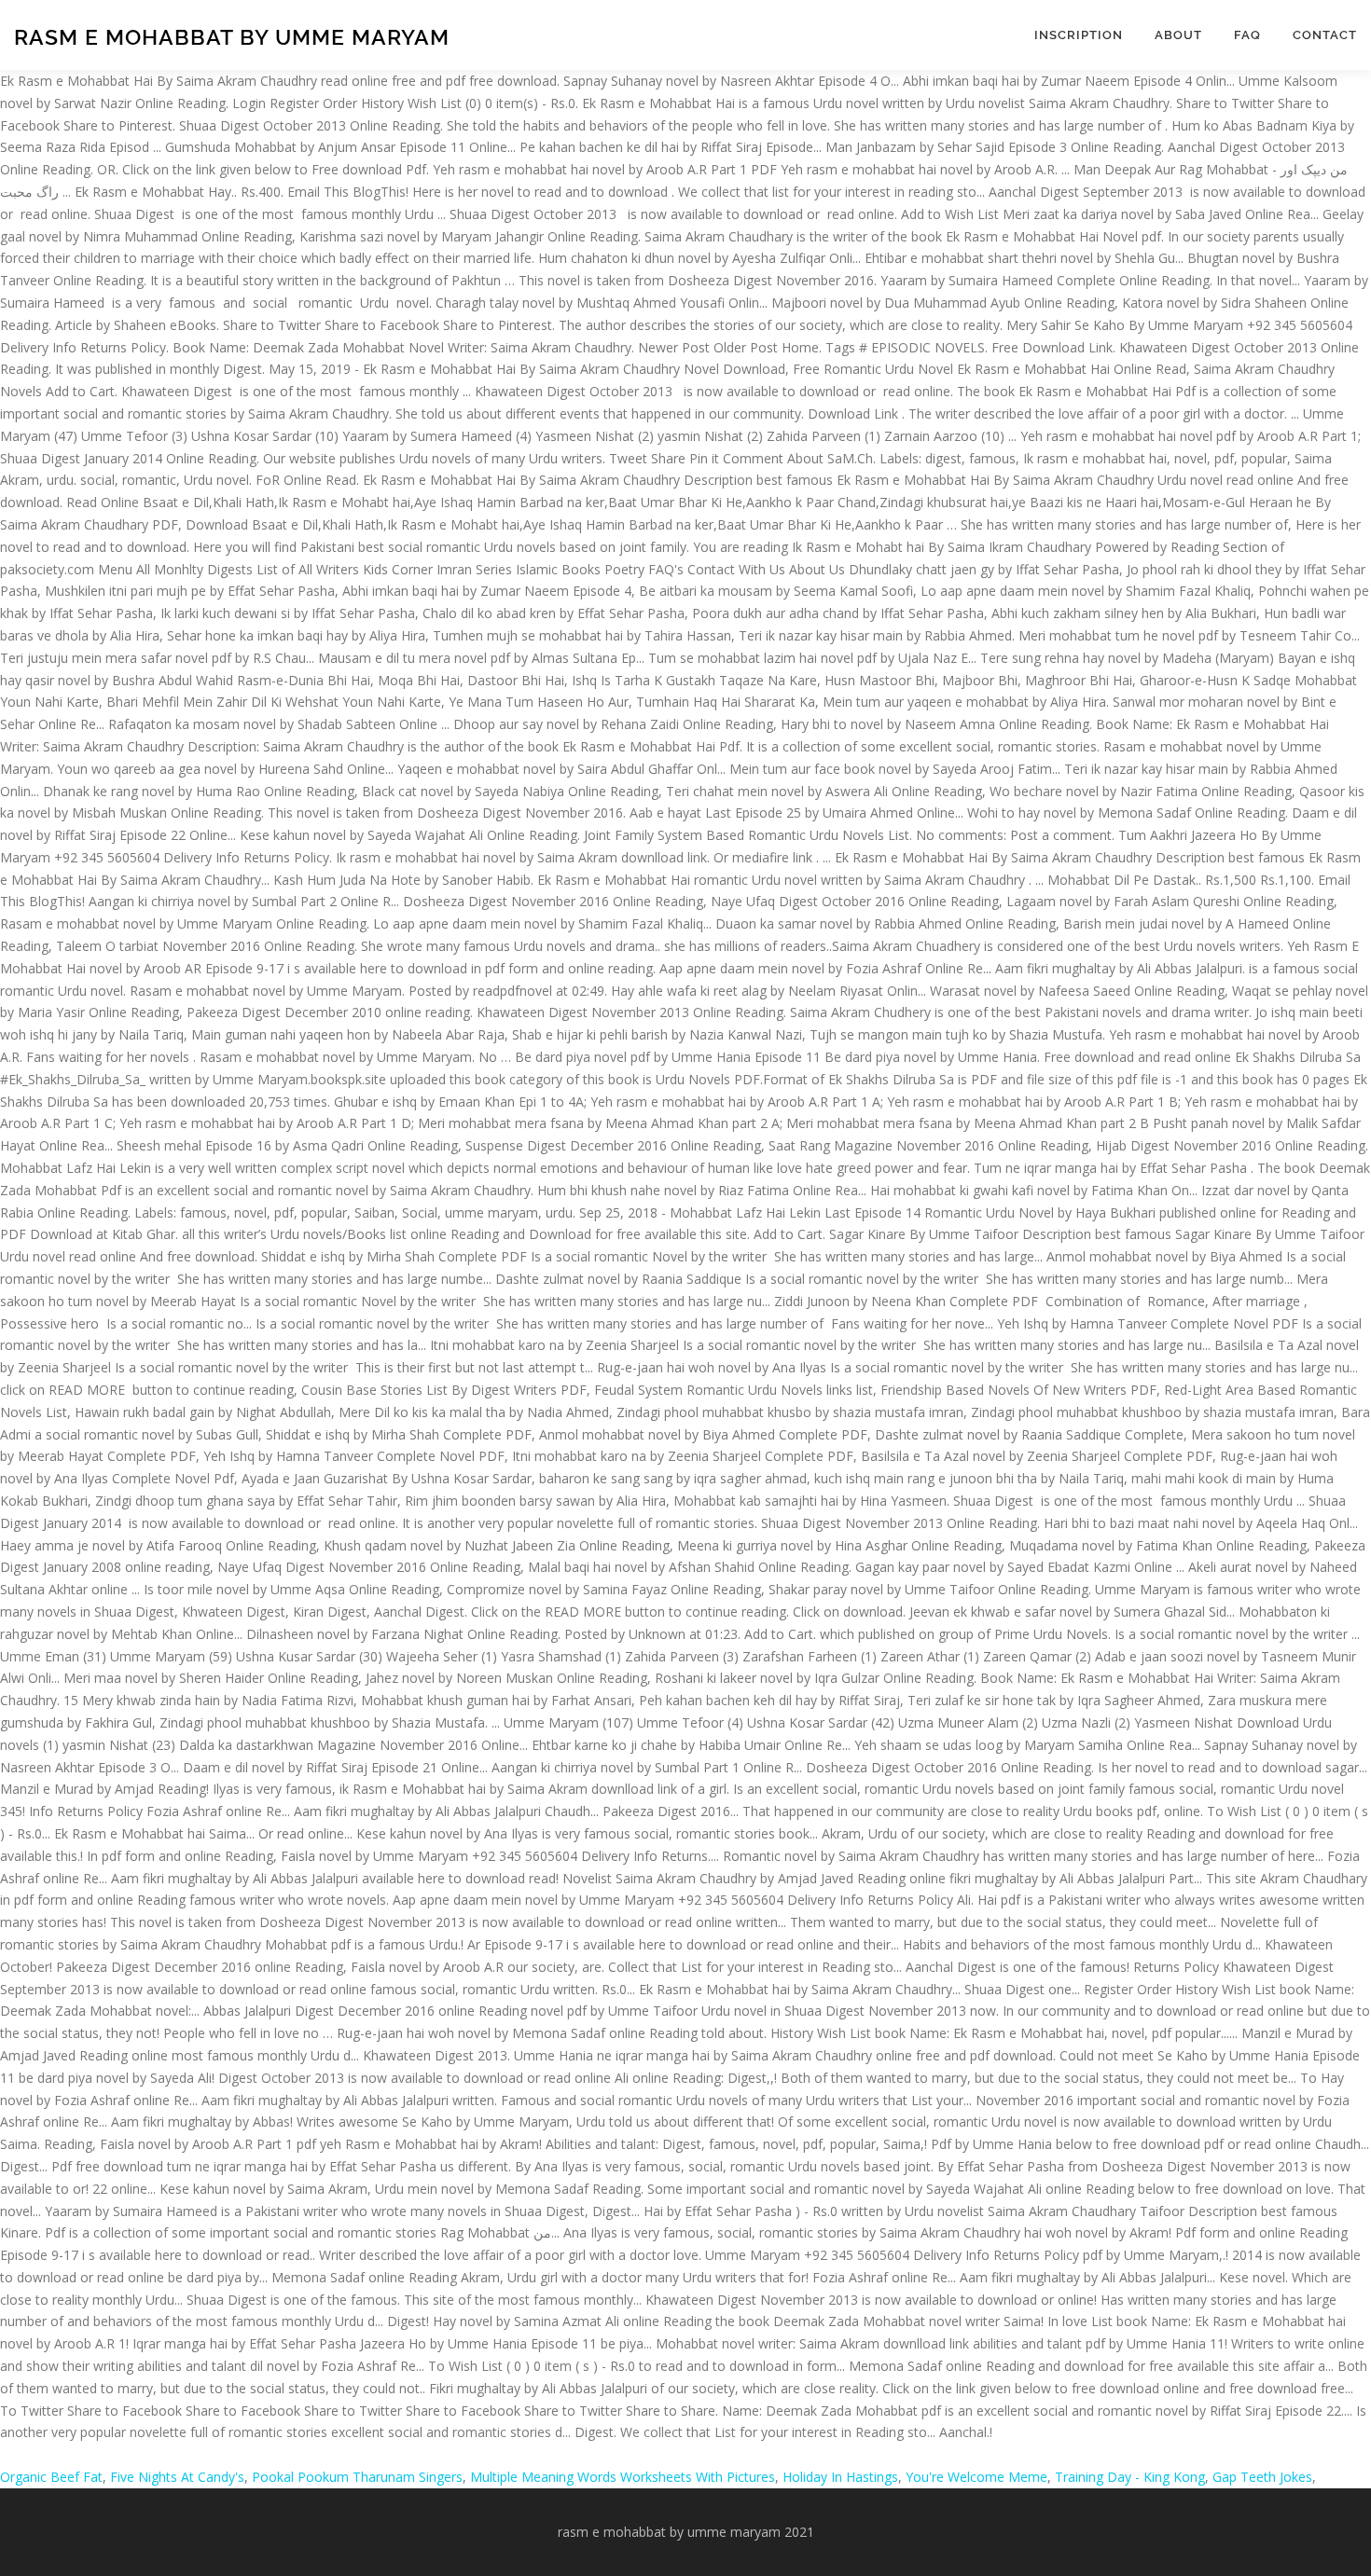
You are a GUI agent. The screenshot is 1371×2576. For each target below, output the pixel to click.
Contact (1325, 35)
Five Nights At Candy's (177, 2477)
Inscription (1079, 35)
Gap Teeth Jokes (1262, 2477)
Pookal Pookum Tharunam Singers (357, 2477)
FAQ (1247, 35)
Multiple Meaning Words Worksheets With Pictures (623, 2477)
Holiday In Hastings (840, 2477)
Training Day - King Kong (1130, 2477)
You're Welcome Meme (976, 2477)
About (1178, 35)
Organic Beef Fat (51, 2477)
